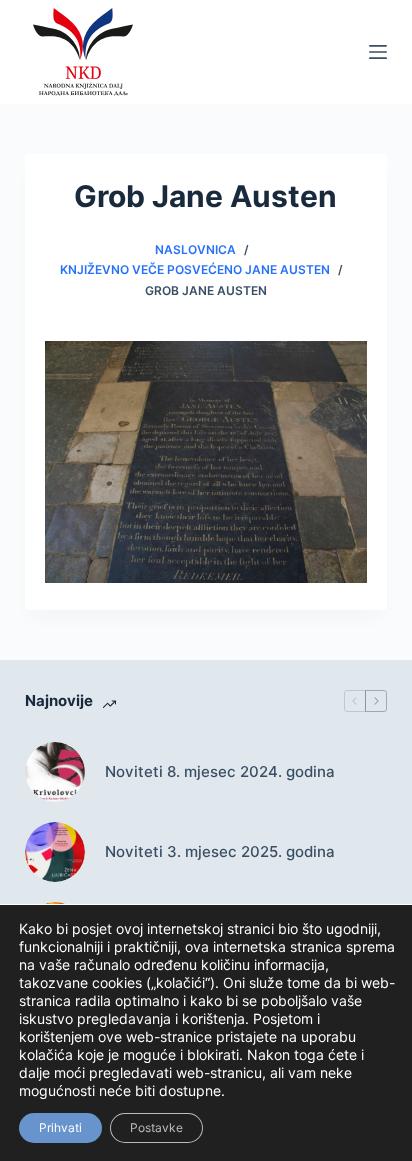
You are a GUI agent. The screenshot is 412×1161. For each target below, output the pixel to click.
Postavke (156, 1127)
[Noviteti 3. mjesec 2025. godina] (55, 852)
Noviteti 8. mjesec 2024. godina (220, 771)
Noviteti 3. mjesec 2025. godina (220, 851)
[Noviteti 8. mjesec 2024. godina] (55, 772)
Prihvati (60, 1127)
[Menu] (378, 52)
